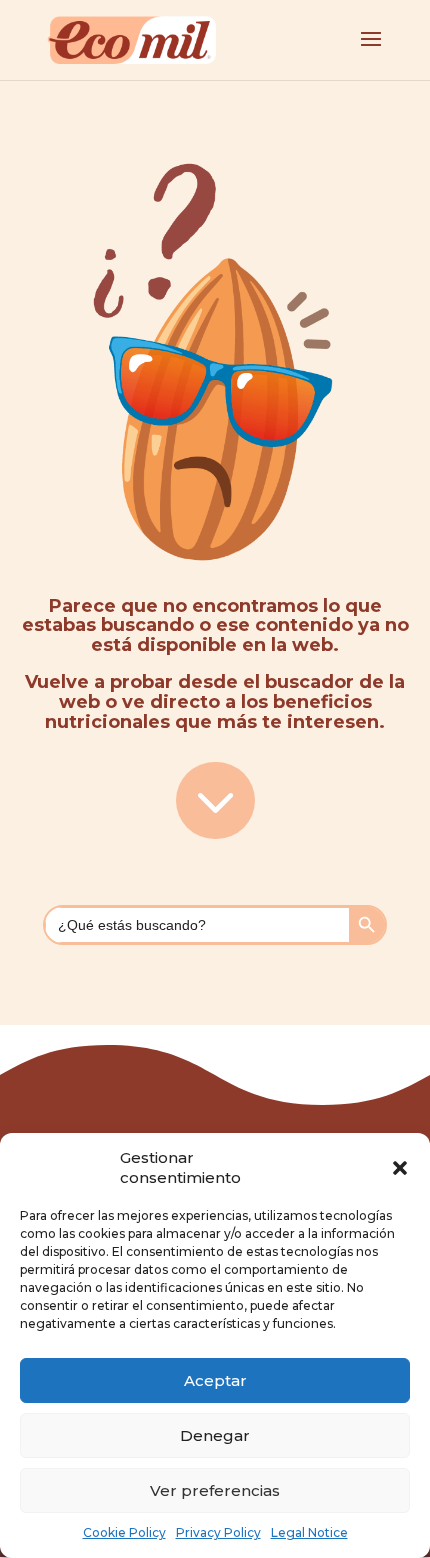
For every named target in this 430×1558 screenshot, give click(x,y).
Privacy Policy (218, 1532)
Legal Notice (309, 1532)
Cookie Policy (124, 1532)
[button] (400, 1168)
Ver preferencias (215, 1490)
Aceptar (215, 1380)
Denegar (215, 1435)
